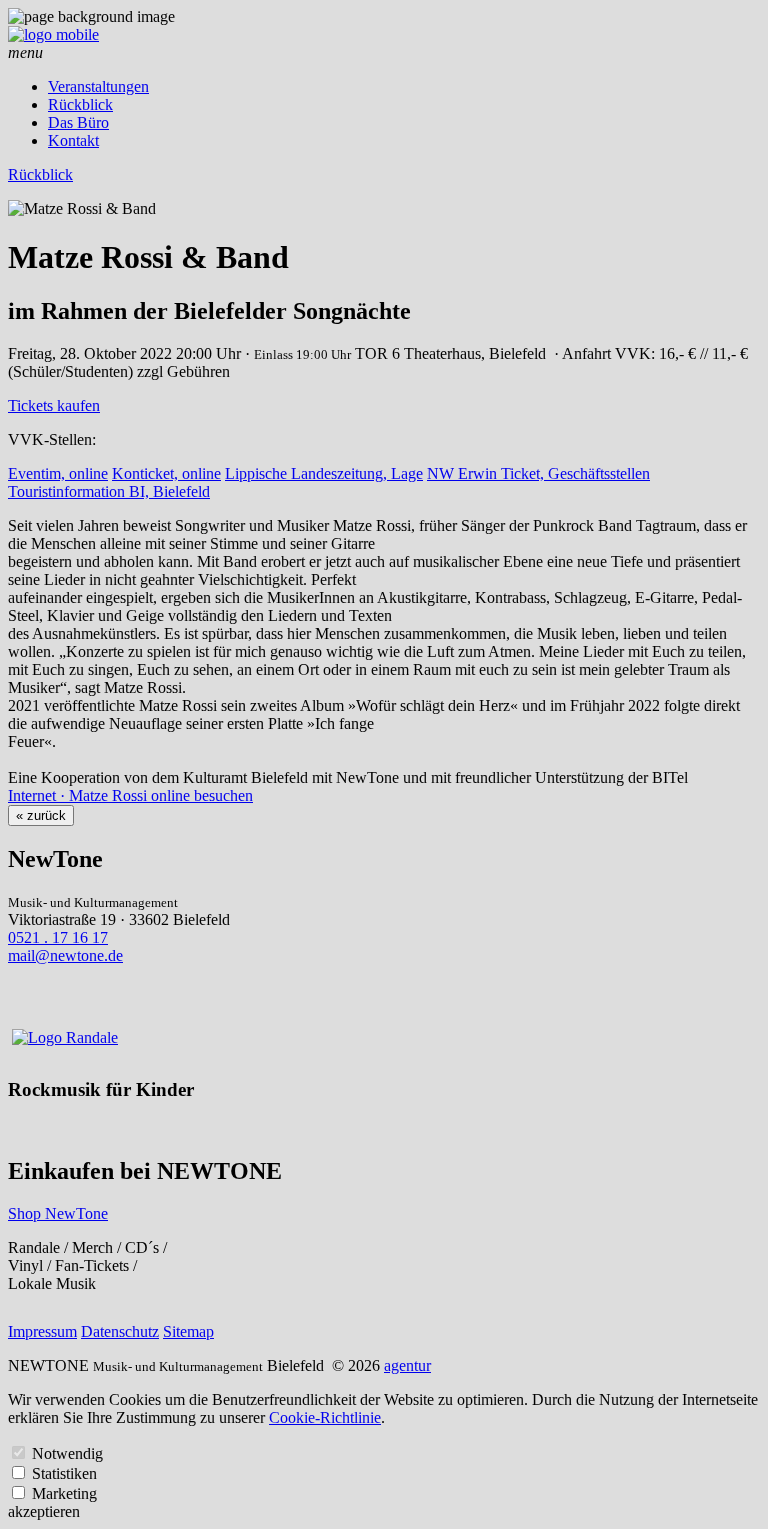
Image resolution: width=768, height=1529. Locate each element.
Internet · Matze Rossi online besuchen (130, 795)
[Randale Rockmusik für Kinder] (65, 1037)
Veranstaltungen (98, 86)
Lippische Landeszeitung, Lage (324, 473)
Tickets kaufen (54, 405)
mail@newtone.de (65, 955)
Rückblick (80, 104)
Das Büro (78, 122)
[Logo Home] (53, 34)
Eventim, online (58, 473)
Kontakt (73, 140)
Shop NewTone (58, 1213)
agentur (407, 1365)
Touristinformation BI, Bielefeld (109, 491)
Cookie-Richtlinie (325, 1417)
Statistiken (64, 1473)
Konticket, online (166, 473)
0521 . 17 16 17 (58, 937)
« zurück (41, 815)
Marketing (64, 1493)
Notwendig (67, 1453)
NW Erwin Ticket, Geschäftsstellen (538, 473)
